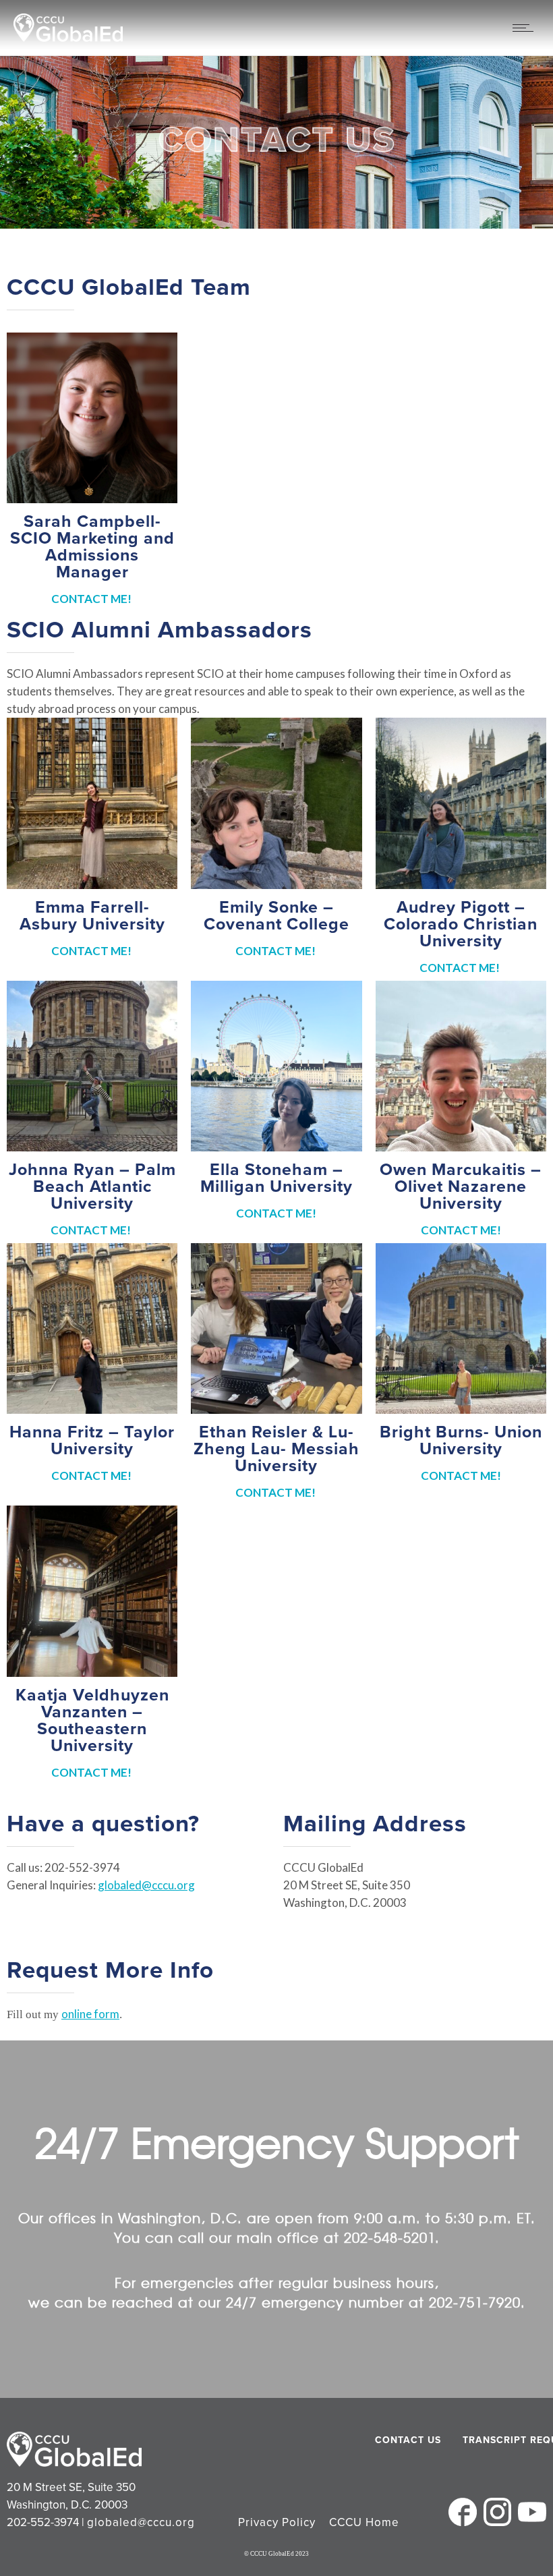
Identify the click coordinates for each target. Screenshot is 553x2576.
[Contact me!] (92, 803)
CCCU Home (364, 2522)
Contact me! (92, 599)
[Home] (68, 37)
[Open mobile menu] (526, 28)
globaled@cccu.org (146, 1885)
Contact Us (408, 2440)
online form (90, 2014)
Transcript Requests (497, 2440)
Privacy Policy (277, 2522)
